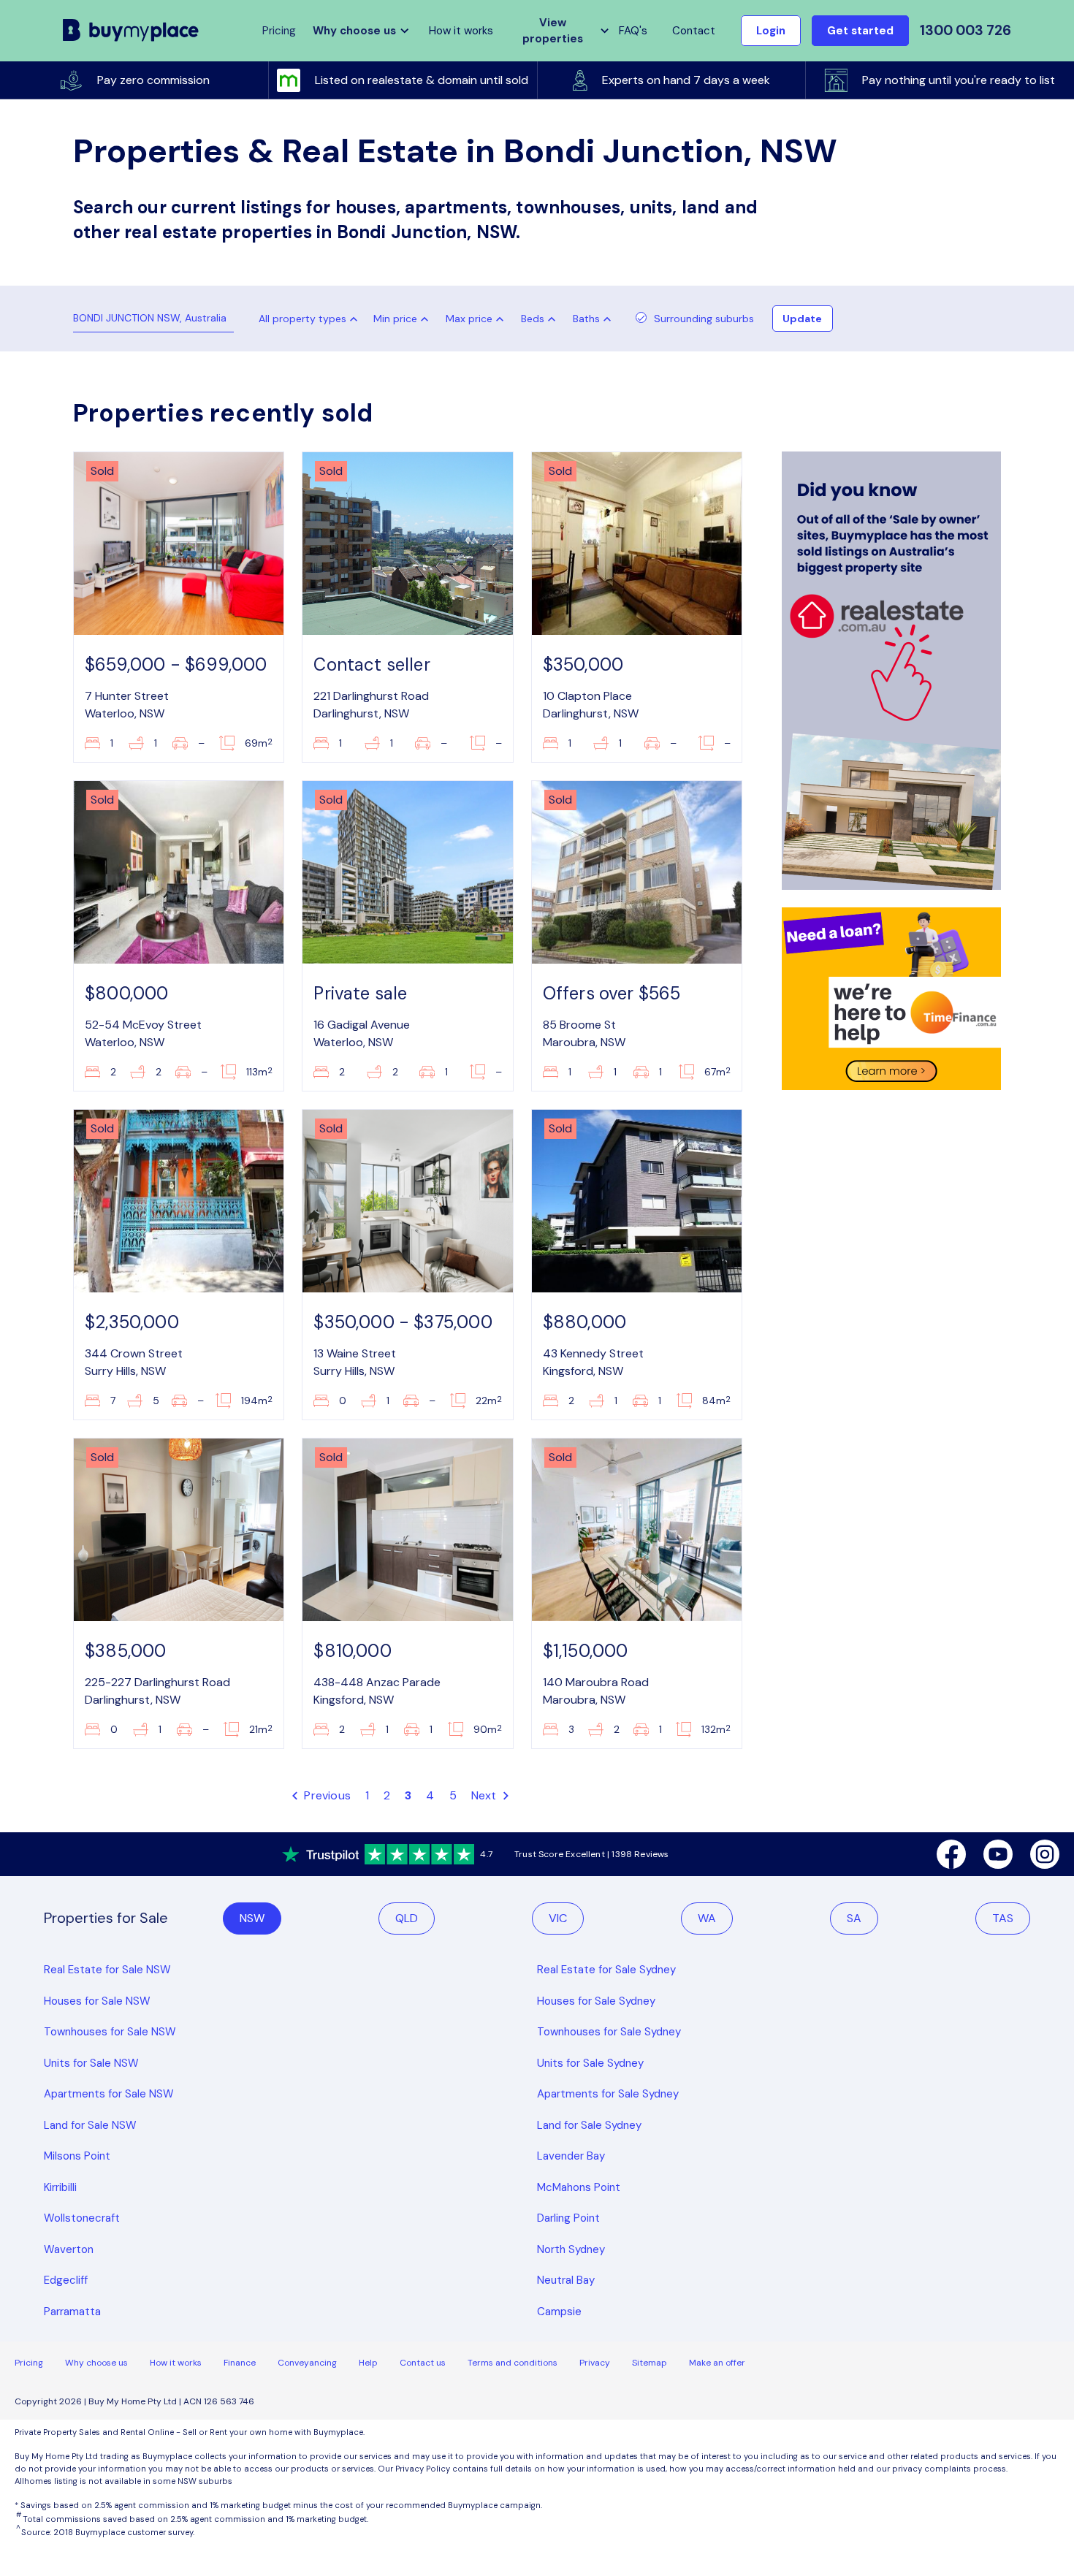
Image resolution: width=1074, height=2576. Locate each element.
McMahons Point (579, 2187)
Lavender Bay (571, 2156)
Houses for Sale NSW (97, 2001)
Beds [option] (533, 319)
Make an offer (717, 2363)
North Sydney (571, 2249)
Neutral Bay (566, 2280)
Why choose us (96, 2363)
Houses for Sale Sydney (596, 2001)
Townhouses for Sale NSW (110, 2032)
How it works (461, 31)
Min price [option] (395, 319)
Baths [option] (586, 319)
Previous (326, 1795)
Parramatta (72, 2312)
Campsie (559, 2312)
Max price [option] (469, 319)
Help (368, 2363)
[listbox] (404, 319)
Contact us (423, 2363)
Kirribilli (60, 2187)
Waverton (69, 2249)
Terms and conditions (513, 2363)
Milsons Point (77, 2156)
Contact (694, 31)
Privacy (595, 2363)
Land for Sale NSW (90, 2125)
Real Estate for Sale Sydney (606, 1970)
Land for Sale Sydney (589, 2125)
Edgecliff (66, 2280)
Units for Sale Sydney (590, 2063)
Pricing (29, 2363)
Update (802, 319)
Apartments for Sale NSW (109, 2094)
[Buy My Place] (131, 30)
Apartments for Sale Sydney (608, 2094)
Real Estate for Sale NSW (107, 1970)
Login (771, 31)
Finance (240, 2363)
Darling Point (568, 2218)
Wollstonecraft (82, 2218)
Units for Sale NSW (91, 2063)
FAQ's (633, 31)
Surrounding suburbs (704, 319)
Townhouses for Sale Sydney (609, 2032)
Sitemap (650, 2363)
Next (485, 1795)
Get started (860, 31)
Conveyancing (307, 2363)
